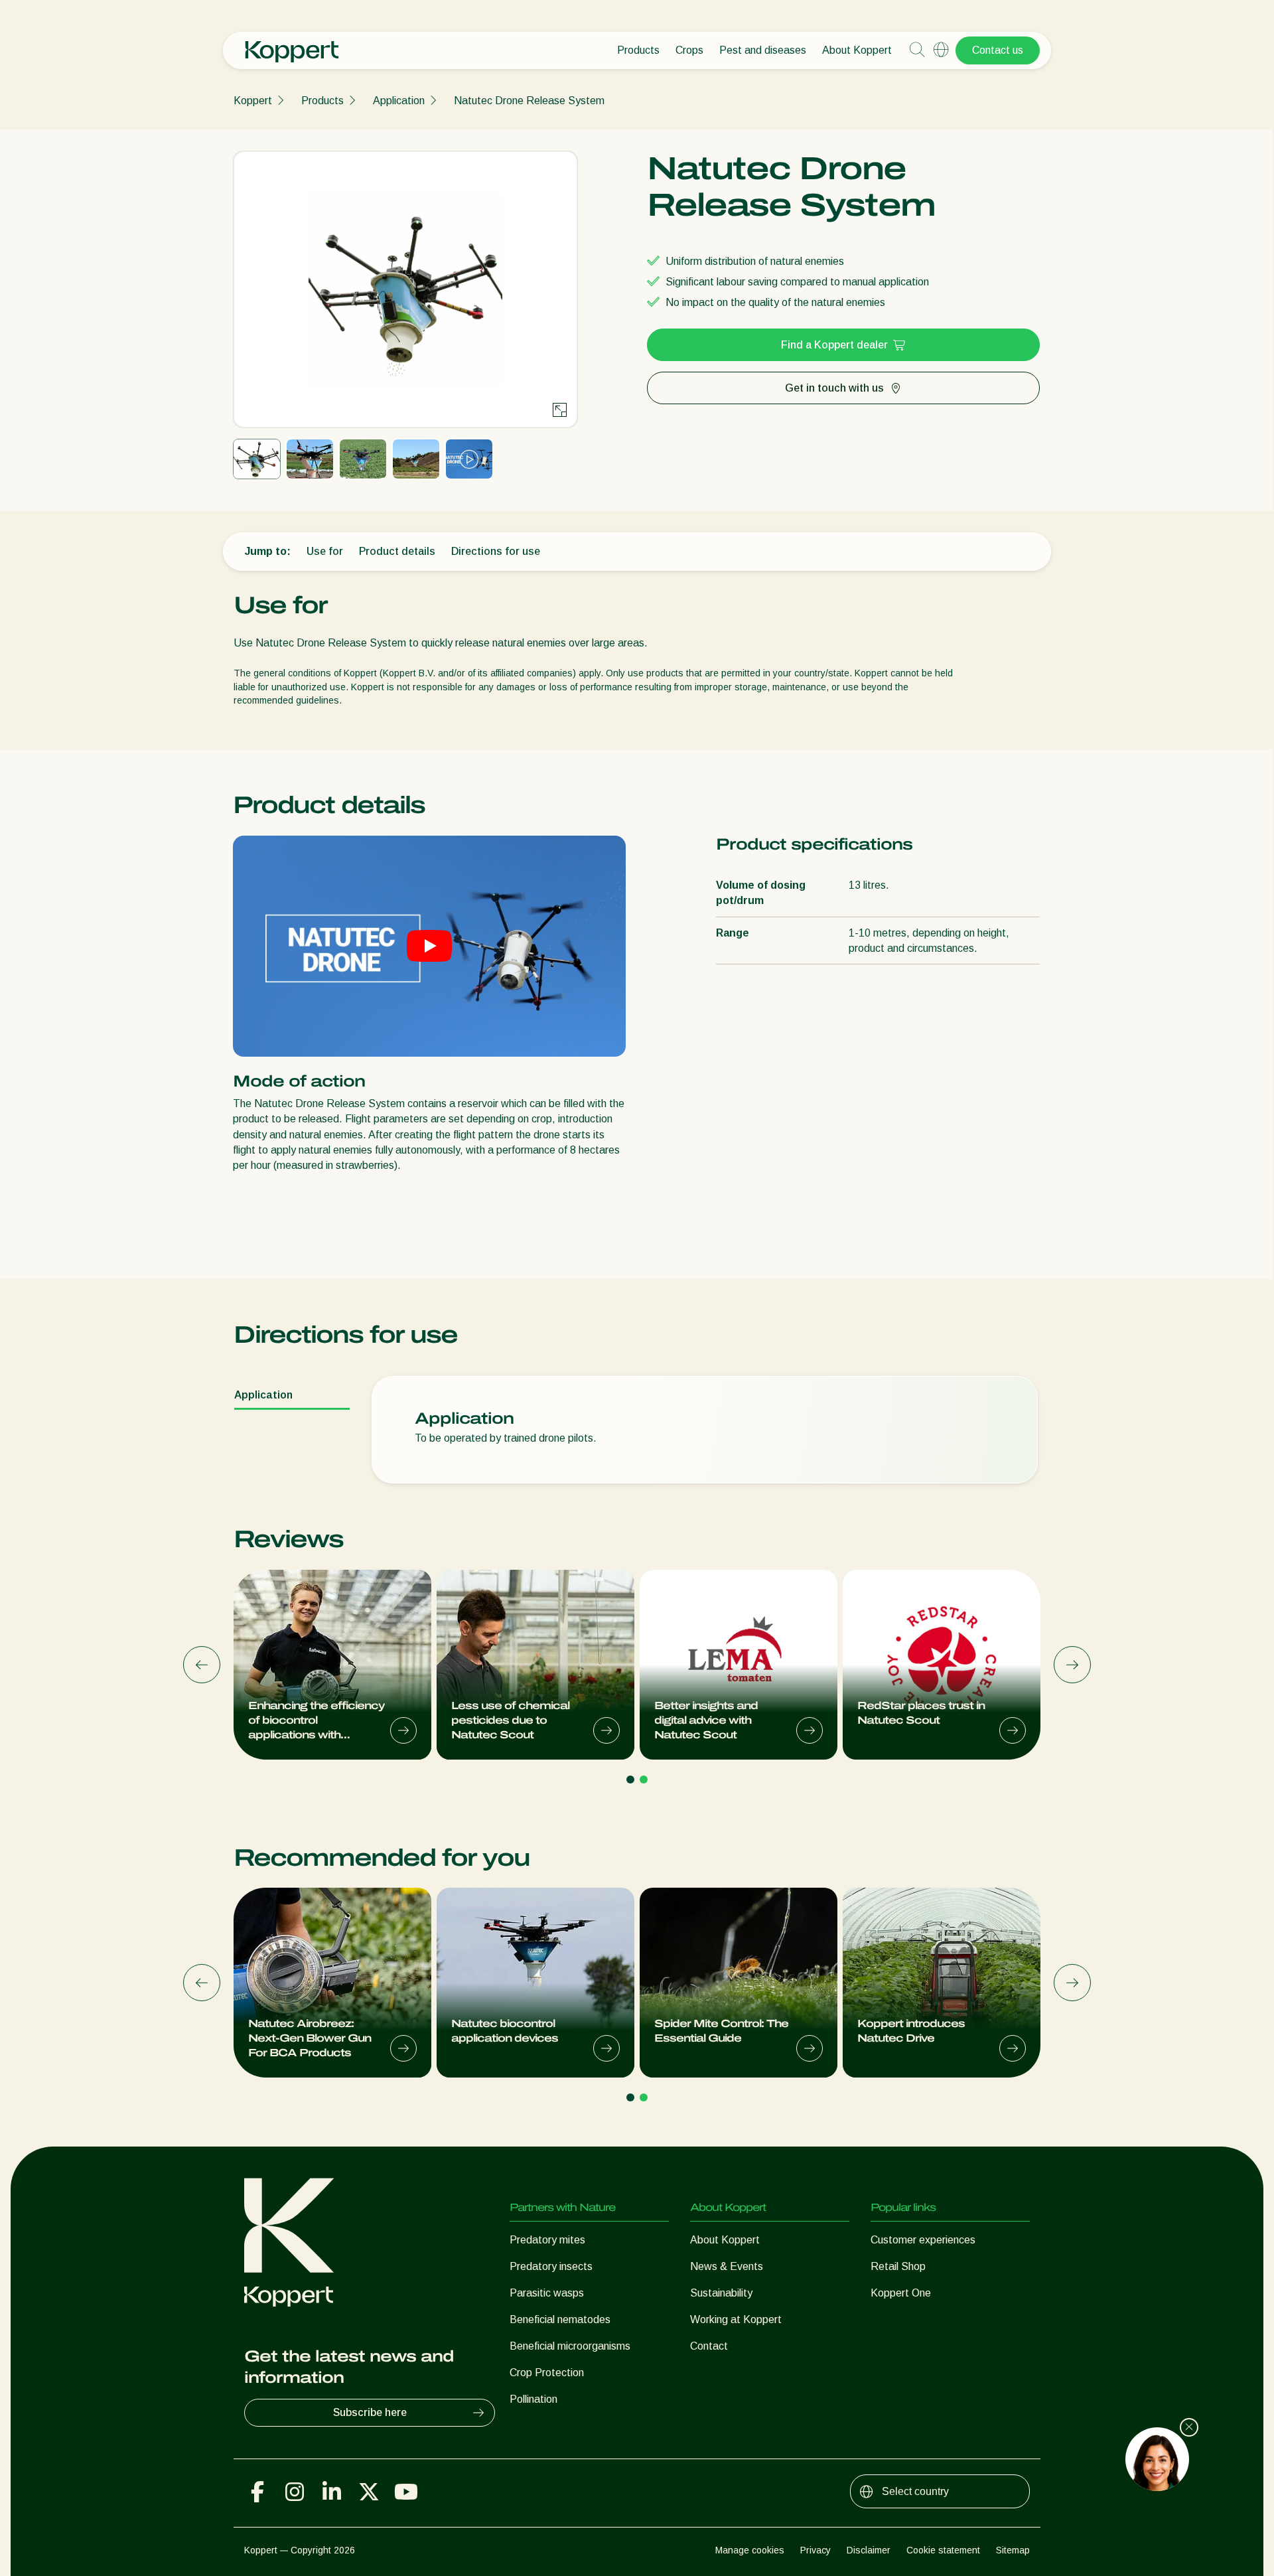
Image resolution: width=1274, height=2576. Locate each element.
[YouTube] (406, 2492)
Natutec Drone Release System (529, 101)
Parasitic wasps (547, 2293)
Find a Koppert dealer (834, 345)
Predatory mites (547, 2240)
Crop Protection (547, 2373)
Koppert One (901, 2293)
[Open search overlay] (917, 50)
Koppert (253, 101)
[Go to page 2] (644, 1780)
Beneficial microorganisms (570, 2346)
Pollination (533, 2399)
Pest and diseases (763, 50)
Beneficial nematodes (560, 2319)
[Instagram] (295, 2492)
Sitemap (1013, 2550)
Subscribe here (370, 2412)
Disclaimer (869, 2550)
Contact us (998, 50)
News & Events (727, 2266)
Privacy (815, 2550)
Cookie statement (943, 2550)
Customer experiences (923, 2240)
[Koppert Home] (292, 45)
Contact (709, 2346)
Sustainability (721, 2293)
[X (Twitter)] (369, 2492)
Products (638, 50)
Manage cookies (750, 2550)
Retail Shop (898, 2266)
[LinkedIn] (332, 2492)
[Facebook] (257, 2492)
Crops (689, 50)
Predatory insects (551, 2266)
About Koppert (857, 50)
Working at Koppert (736, 2319)
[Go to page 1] (630, 1780)
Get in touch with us (834, 388)
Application (399, 101)
